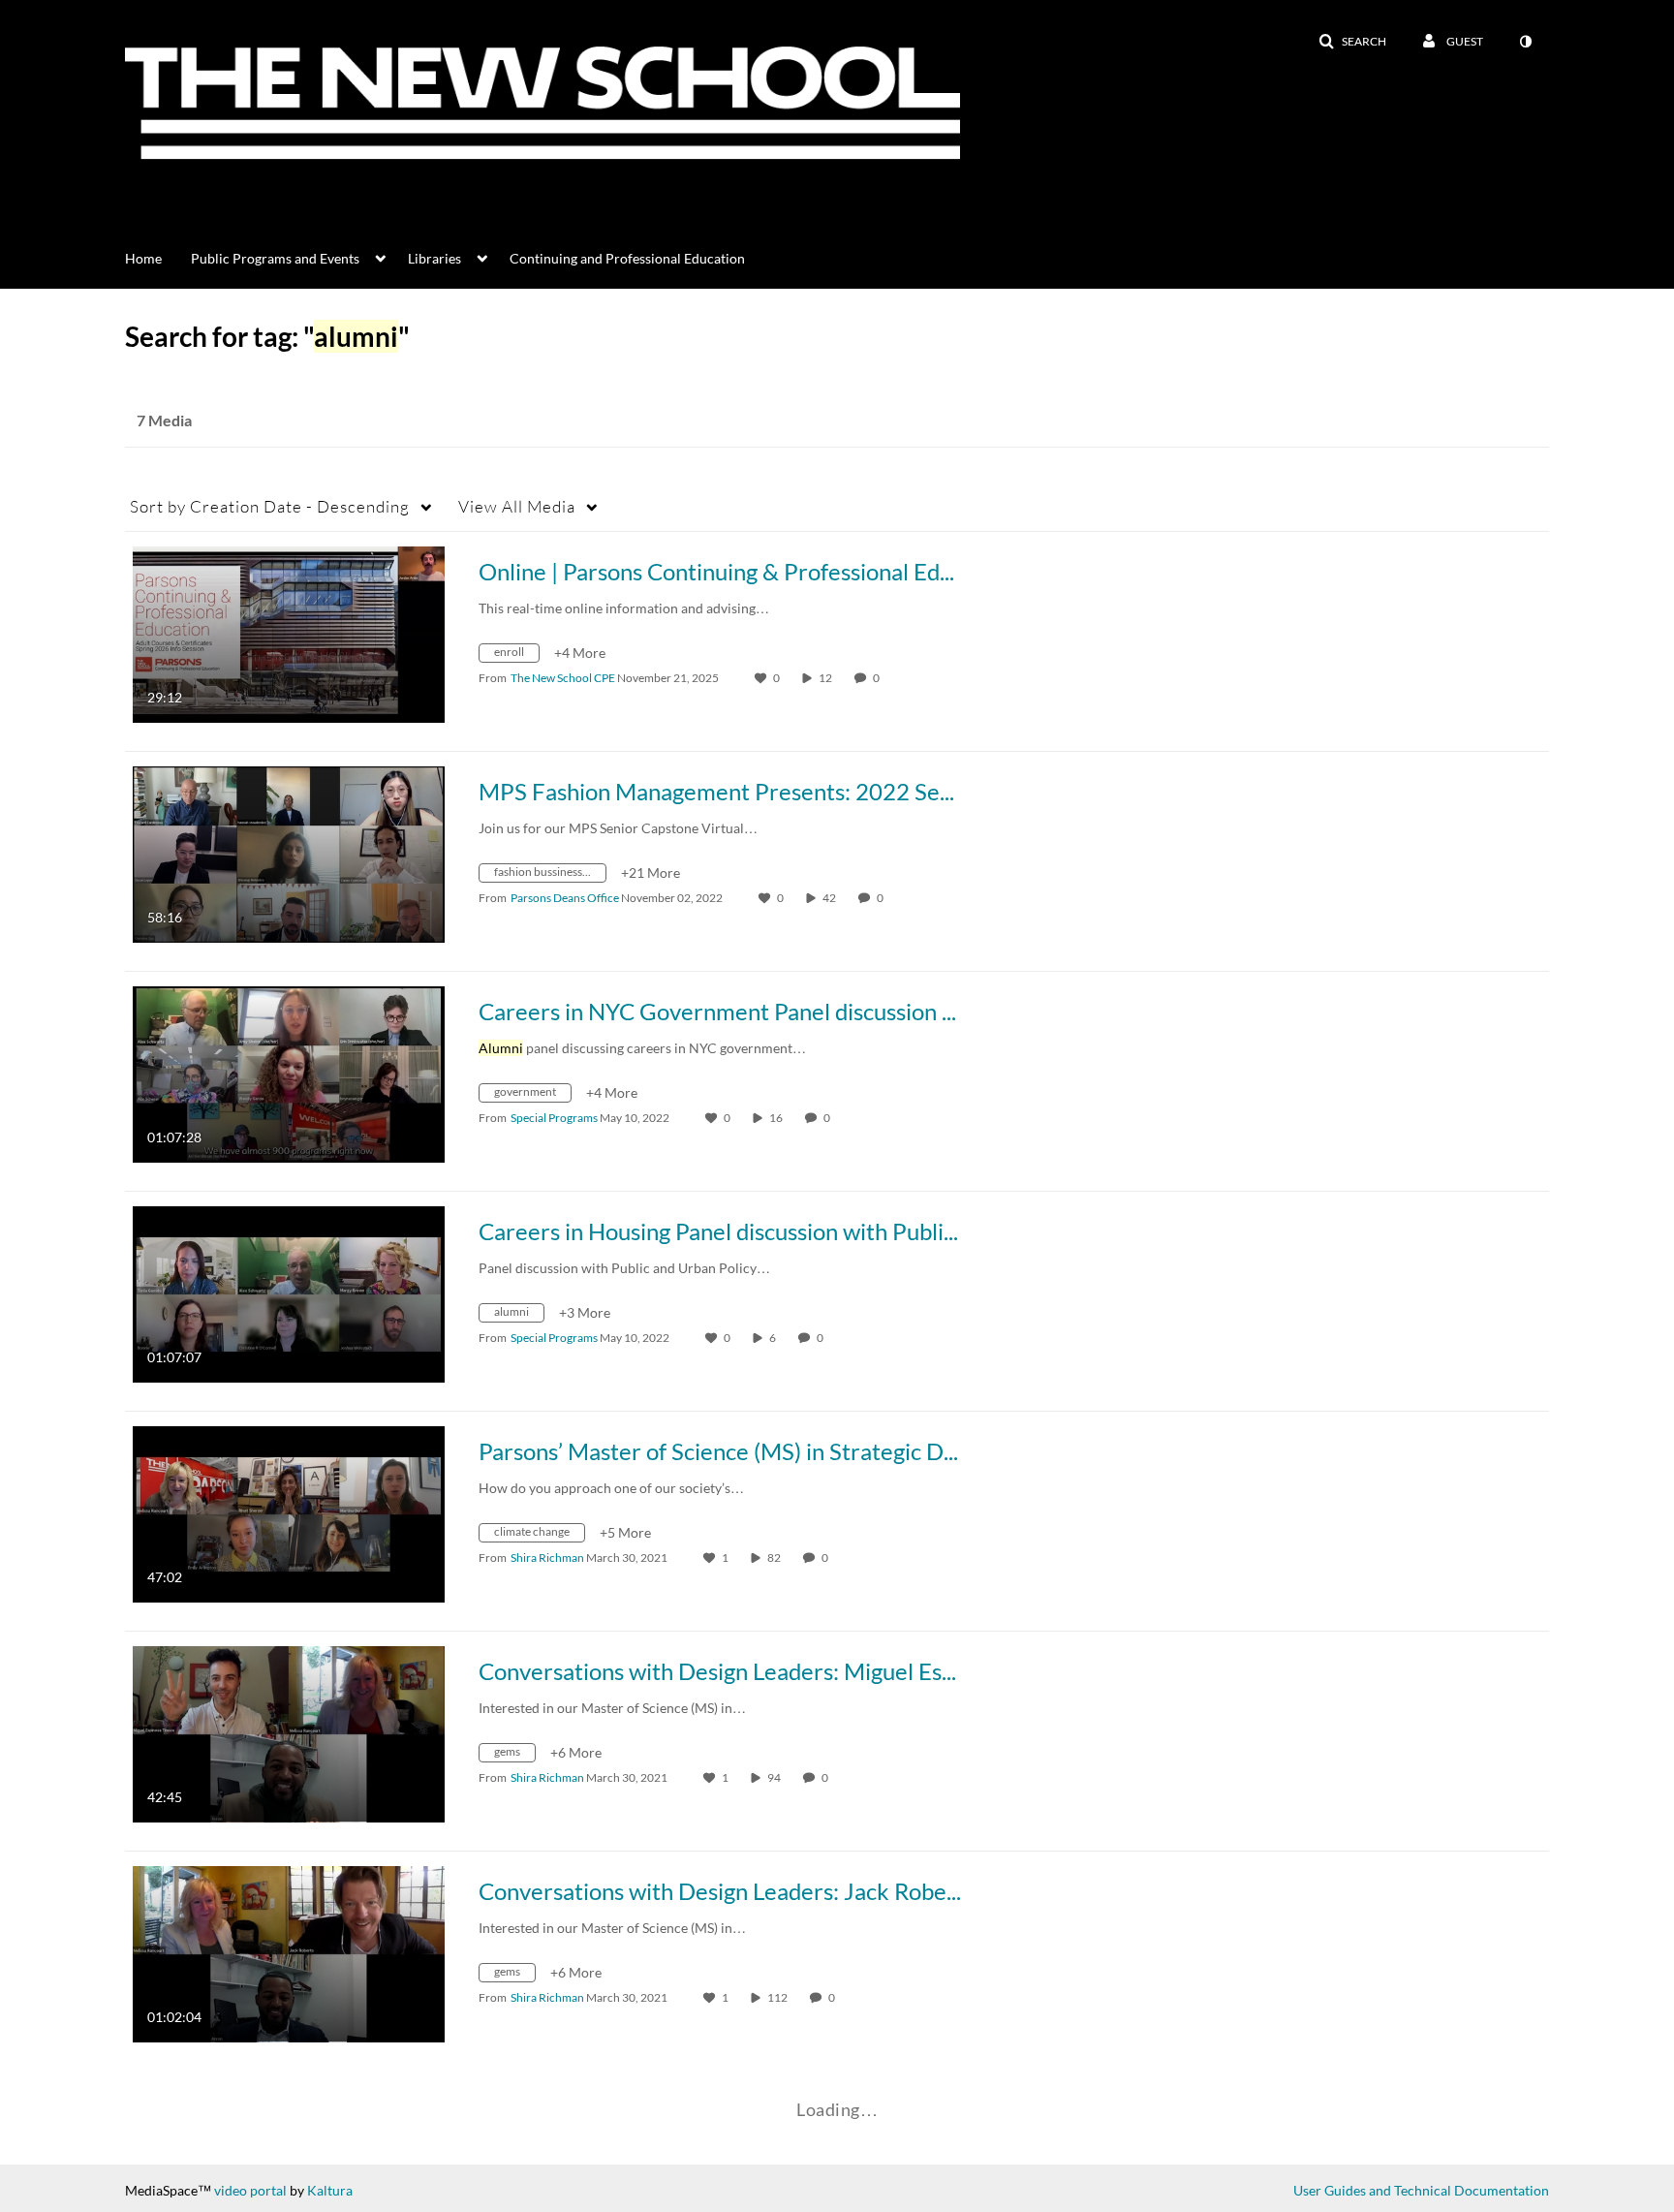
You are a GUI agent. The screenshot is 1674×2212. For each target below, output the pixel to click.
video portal (250, 2190)
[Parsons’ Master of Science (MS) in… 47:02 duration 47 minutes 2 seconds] (289, 1512)
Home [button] (143, 258)
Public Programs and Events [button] (275, 258)
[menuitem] (158, 257)
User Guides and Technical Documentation (1421, 2190)
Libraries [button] (434, 258)
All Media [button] (517, 506)
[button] (1352, 42)
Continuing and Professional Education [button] (627, 258)
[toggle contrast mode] (1525, 42)
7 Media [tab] (164, 420)
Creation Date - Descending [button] (270, 506)
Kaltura (330, 2190)
